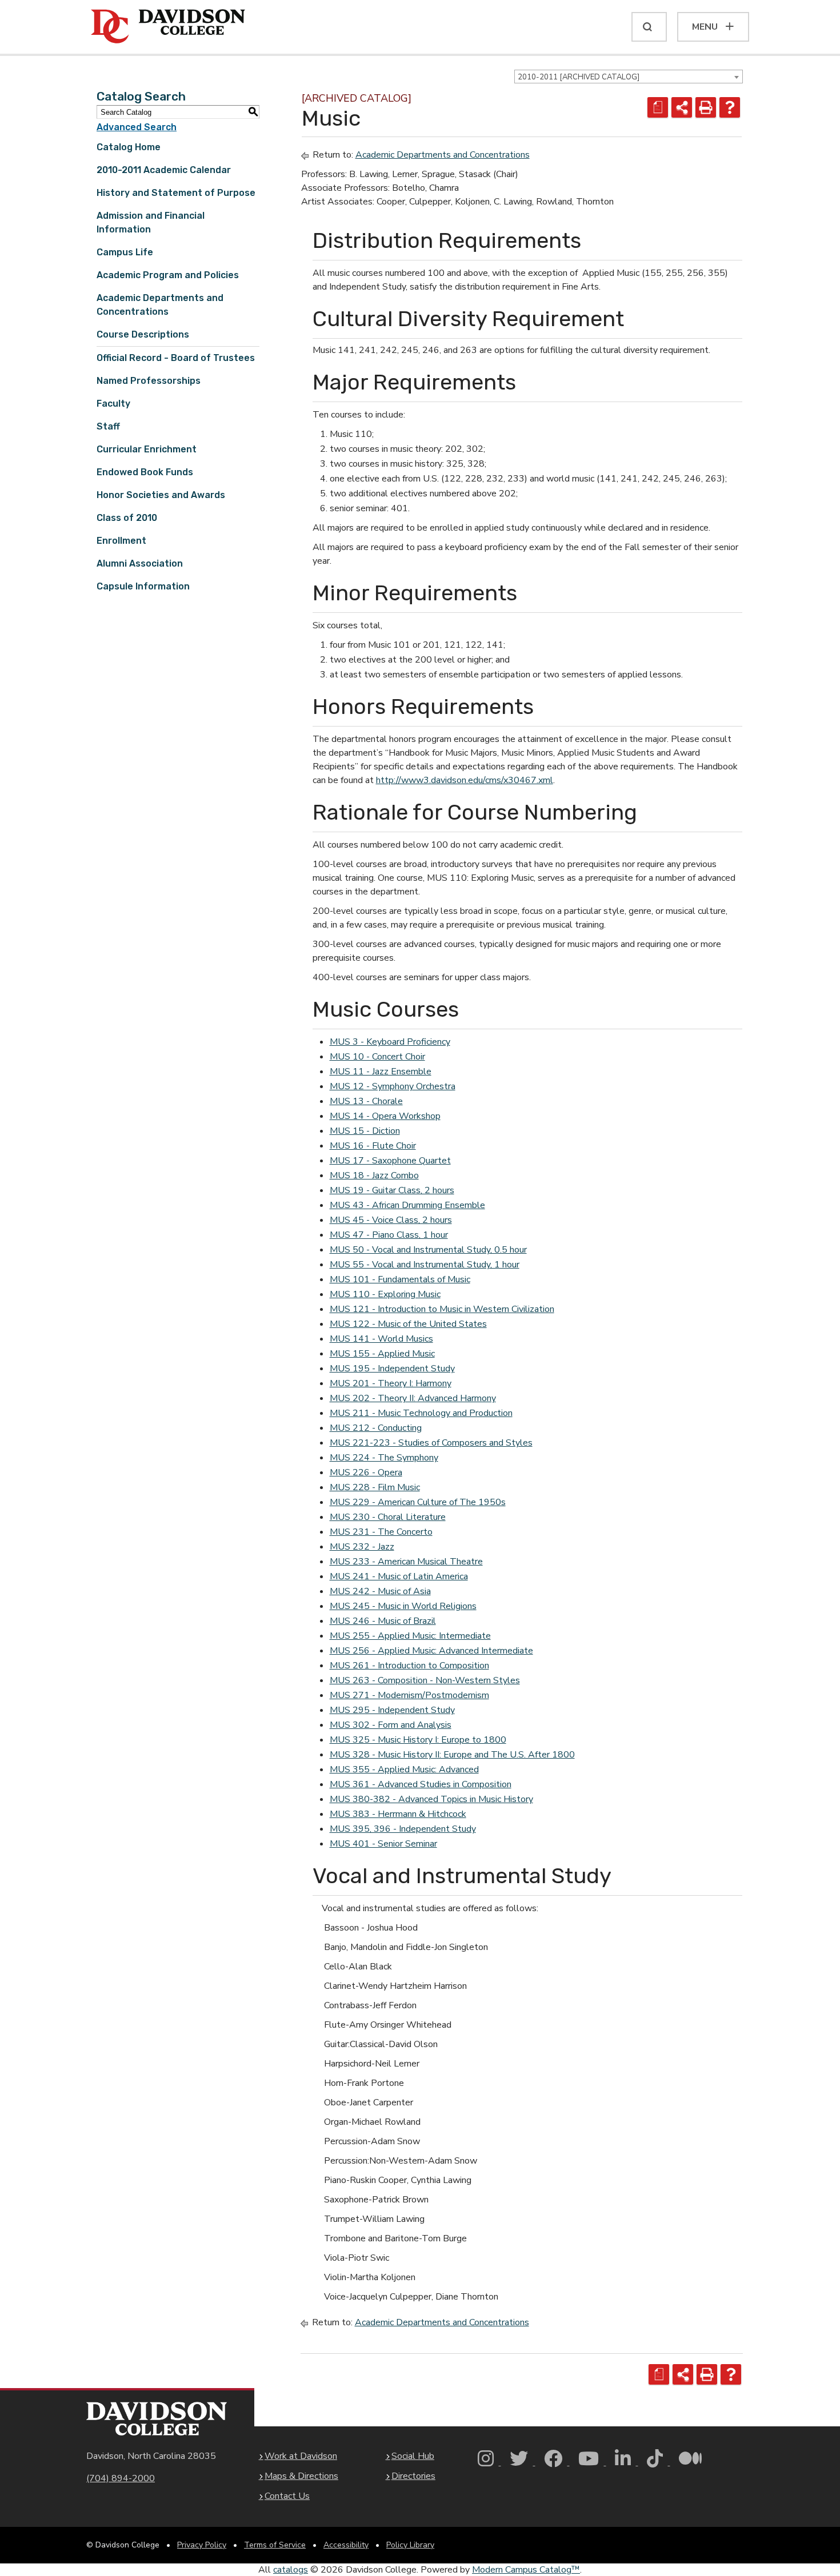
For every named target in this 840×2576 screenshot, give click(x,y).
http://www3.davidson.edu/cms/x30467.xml (465, 780)
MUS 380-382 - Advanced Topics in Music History (431, 1799)
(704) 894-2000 (121, 2478)
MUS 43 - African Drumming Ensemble (407, 1205)
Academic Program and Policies (168, 275)
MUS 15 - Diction (365, 1131)
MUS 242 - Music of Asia (380, 1591)
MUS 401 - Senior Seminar (383, 1844)
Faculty (113, 404)
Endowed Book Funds (145, 472)
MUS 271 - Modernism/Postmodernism (409, 1695)
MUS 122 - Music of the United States (408, 1324)
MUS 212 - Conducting (376, 1428)
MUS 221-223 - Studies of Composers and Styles (431, 1443)
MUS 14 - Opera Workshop (385, 1116)
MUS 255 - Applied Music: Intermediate (410, 1636)
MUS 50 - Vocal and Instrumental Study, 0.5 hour (428, 1250)
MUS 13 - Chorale (366, 1101)
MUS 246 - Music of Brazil (383, 1621)
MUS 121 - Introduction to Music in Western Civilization (442, 1309)
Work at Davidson (301, 2456)
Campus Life (125, 252)
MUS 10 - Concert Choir (377, 1057)
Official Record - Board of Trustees (176, 358)
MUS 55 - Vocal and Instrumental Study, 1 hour (425, 1265)
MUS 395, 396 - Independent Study (403, 1829)
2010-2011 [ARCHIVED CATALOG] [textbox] (579, 77)
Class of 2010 (127, 518)
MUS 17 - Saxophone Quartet (390, 1161)
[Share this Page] (682, 107)
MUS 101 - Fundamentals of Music (400, 1279)
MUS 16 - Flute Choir (373, 1146)
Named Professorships (149, 381)
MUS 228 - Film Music (375, 1487)
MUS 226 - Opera (366, 1472)
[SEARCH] (649, 27)
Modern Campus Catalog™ (526, 2570)
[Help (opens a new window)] (730, 107)
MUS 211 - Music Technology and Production (421, 1413)
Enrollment (121, 541)
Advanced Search (137, 127)
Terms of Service (275, 2545)
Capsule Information (143, 586)
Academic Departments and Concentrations (443, 155)
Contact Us (287, 2496)
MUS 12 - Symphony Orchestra (393, 1086)
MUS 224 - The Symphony (384, 1458)
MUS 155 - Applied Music (382, 1354)
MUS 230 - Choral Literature (388, 1517)
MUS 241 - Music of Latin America (399, 1576)
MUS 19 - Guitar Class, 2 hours (392, 1190)
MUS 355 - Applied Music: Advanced (404, 1770)
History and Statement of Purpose (176, 193)
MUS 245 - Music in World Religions (403, 1606)
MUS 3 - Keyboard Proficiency (390, 1042)
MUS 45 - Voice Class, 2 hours (391, 1220)
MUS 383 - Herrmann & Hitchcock (398, 1814)
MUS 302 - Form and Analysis (391, 1725)
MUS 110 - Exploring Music (385, 1294)
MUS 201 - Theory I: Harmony (391, 1383)
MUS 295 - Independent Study (392, 1710)
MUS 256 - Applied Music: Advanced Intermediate (431, 1651)
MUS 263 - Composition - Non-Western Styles (425, 1680)
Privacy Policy (202, 2545)
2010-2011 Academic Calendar (164, 170)
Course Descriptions (143, 334)
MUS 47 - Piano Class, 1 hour (389, 1235)
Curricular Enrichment (147, 449)
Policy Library (410, 2545)
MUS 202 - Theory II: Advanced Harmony (413, 1398)
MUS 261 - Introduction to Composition (409, 1666)
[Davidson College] (168, 27)
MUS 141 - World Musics (381, 1339)
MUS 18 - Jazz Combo (374, 1175)
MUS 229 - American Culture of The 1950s (418, 1502)
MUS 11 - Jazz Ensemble (381, 1072)
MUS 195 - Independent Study (392, 1369)
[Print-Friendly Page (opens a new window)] (706, 107)
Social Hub (413, 2456)
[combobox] (629, 77)
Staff (108, 426)
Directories (413, 2476)
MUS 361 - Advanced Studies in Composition (421, 1784)
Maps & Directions (301, 2476)
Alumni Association (140, 563)
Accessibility (346, 2545)
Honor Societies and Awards (161, 495)
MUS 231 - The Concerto (381, 1532)
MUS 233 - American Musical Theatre (406, 1562)
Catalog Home (129, 147)
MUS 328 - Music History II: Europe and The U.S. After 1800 (452, 1755)
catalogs (291, 2570)
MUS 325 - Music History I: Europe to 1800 (418, 1740)
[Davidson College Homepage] (157, 2419)
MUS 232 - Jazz (362, 1547)
